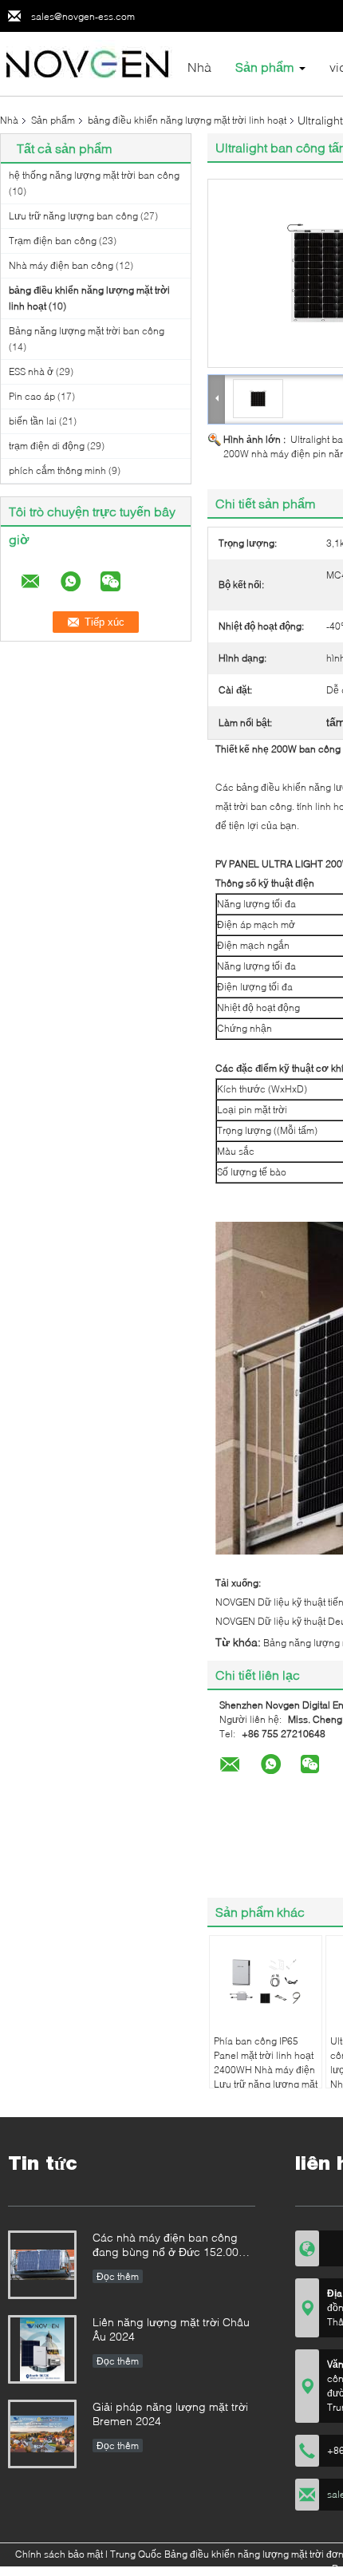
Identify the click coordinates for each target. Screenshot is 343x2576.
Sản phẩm (264, 67)
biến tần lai (33, 421)
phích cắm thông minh (57, 470)
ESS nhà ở (31, 371)
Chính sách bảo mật (59, 2554)
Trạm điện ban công (53, 241)
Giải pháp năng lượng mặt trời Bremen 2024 (170, 2414)
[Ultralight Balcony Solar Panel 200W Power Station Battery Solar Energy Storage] (258, 398)
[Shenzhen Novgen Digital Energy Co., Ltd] (88, 63)
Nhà (199, 67)
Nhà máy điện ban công (61, 265)
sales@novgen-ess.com (83, 16)
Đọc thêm (118, 2276)
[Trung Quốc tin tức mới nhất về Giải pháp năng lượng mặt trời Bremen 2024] (42, 2434)
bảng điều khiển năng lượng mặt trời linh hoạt (187, 120)
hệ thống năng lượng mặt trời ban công (94, 175)
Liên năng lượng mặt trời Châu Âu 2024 (171, 2329)
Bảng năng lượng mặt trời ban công (87, 331)
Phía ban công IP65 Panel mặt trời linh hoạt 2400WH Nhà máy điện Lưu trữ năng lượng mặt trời (266, 2070)
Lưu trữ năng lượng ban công (73, 216)
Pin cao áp (32, 396)
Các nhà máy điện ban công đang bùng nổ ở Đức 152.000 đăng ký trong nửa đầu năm (169, 2246)
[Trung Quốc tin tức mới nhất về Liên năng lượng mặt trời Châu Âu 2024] (42, 2349)
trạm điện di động (47, 446)
